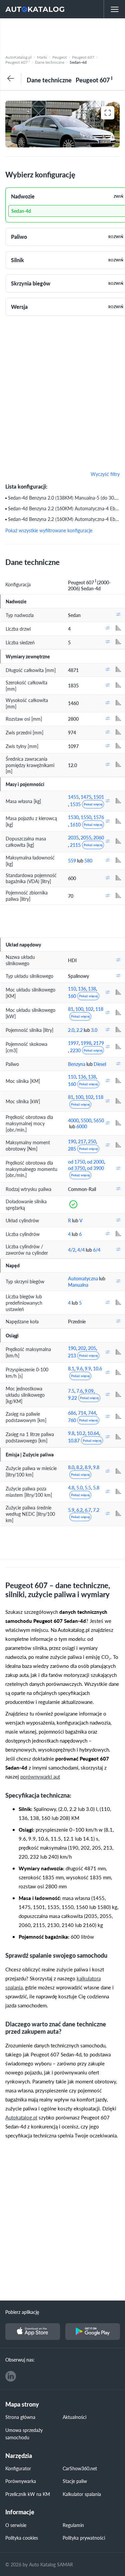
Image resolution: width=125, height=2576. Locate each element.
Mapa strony (22, 2404)
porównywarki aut (40, 1776)
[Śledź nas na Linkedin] (11, 2376)
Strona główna (20, 2417)
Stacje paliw (75, 2481)
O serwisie (16, 2525)
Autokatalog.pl (21, 2117)
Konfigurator (18, 2468)
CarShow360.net (80, 2468)
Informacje (20, 2512)
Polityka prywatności (84, 2538)
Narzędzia (19, 2456)
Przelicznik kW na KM (28, 2494)
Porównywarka (21, 2481)
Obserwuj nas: (20, 2360)
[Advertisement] (62, 35)
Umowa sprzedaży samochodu (24, 2434)
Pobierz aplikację (22, 2312)
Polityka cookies (22, 2538)
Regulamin (73, 2525)
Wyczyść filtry (105, 474)
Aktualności (74, 2417)
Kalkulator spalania (82, 2494)
